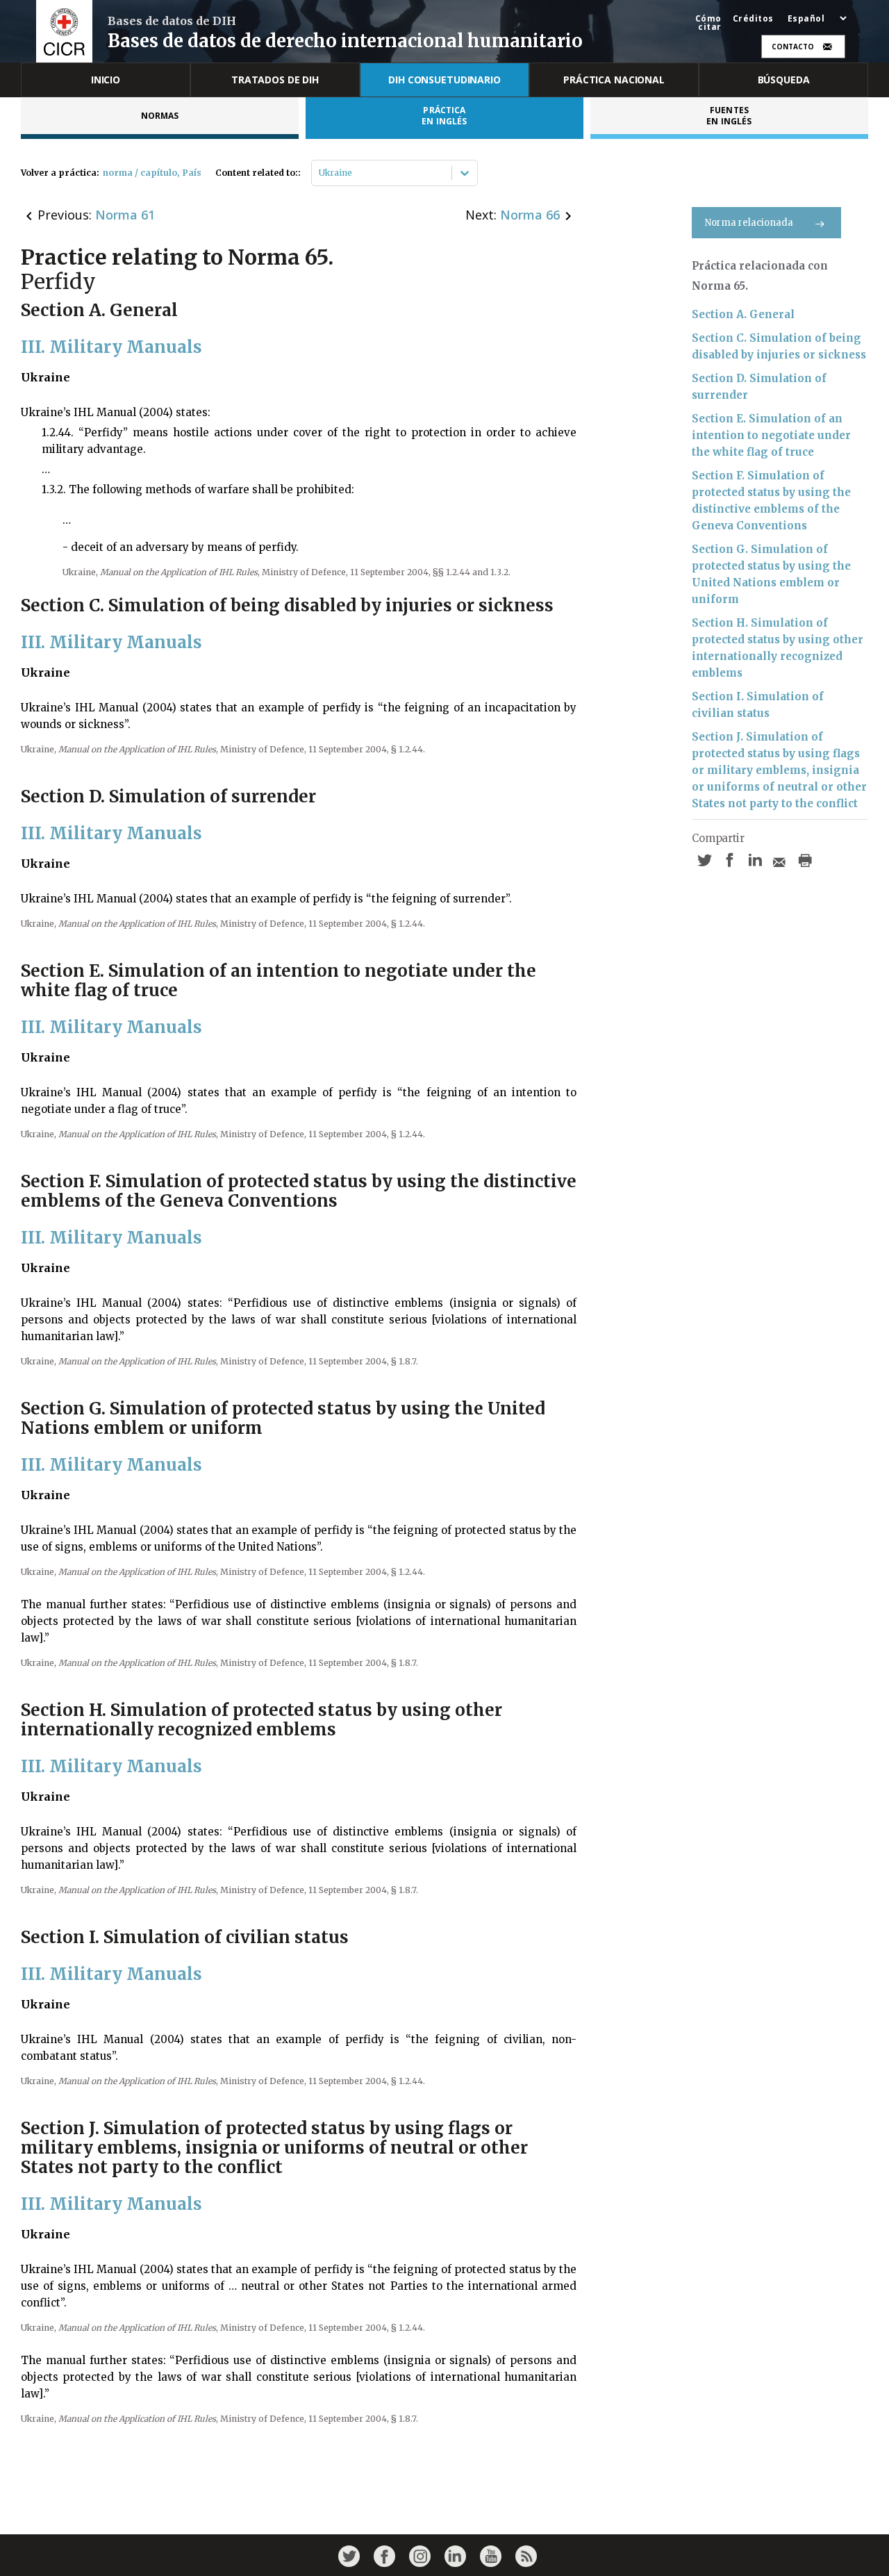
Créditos (753, 19)
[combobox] (320, 173)
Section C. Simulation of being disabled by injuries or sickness (779, 346)
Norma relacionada (749, 223)
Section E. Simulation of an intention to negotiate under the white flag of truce (771, 435)
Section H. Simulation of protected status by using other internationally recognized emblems (778, 648)
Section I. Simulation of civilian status (758, 705)
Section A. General (743, 314)
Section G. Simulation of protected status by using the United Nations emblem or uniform (771, 574)
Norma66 (530, 215)
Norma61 (125, 215)
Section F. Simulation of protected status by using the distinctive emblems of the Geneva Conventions (771, 501)
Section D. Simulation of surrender (759, 387)
